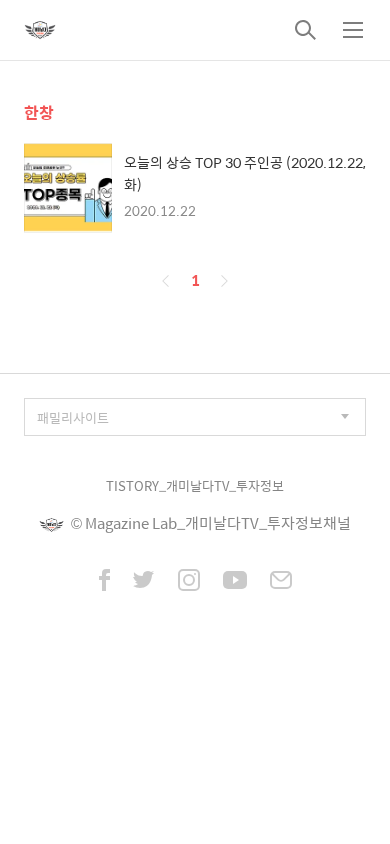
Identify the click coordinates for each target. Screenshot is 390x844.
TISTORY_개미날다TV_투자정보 (195, 485)
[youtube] (235, 582)
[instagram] (189, 582)
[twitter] (144, 582)
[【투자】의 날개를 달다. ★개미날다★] (40, 30)
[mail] (281, 582)
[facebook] (104, 582)
